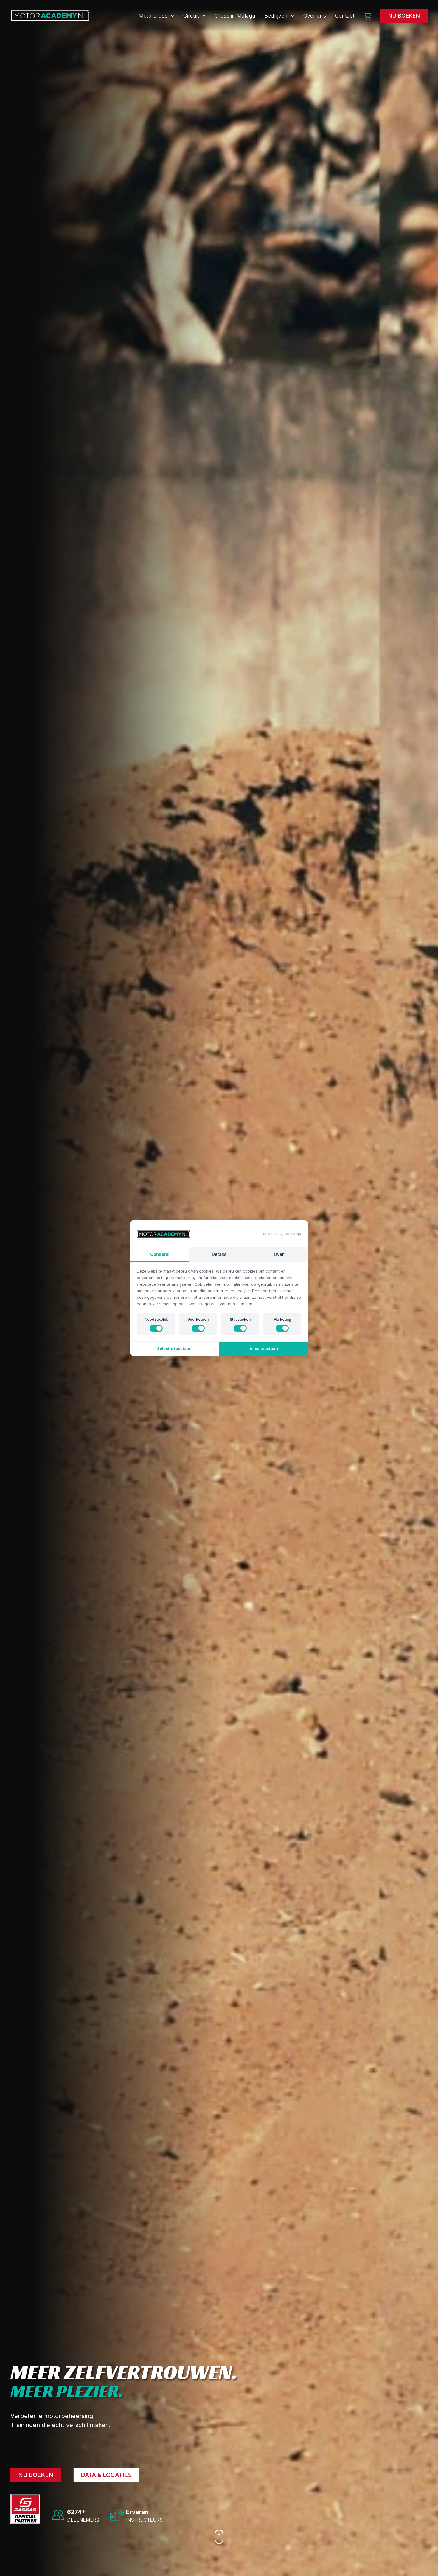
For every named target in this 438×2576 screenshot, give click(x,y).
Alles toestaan (264, 1348)
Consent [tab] (159, 1254)
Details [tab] (219, 1254)
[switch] (156, 1328)
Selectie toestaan (174, 1348)
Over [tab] (279, 1254)
